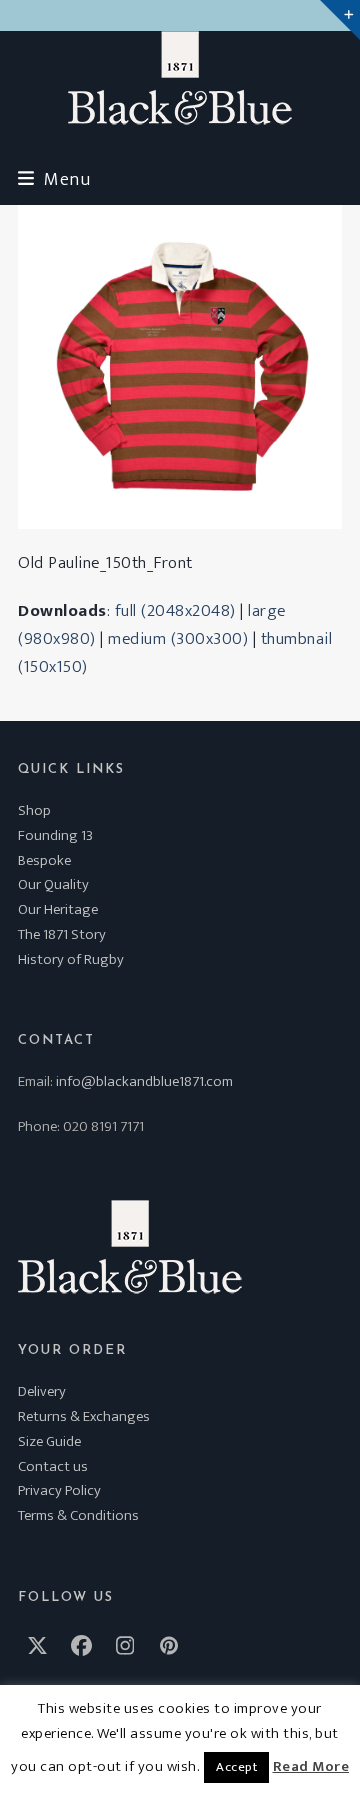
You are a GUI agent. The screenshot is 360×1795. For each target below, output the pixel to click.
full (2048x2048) (175, 611)
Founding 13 (55, 835)
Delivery (42, 1391)
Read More (311, 1767)
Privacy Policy (59, 1490)
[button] (54, 179)
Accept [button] (236, 1767)
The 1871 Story (62, 934)
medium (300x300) (178, 639)
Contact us (53, 1466)
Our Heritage (58, 909)
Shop (34, 810)
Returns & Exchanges (84, 1416)
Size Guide (49, 1441)
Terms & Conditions (78, 1515)
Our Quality (53, 884)
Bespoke (44, 860)
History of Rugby (71, 959)
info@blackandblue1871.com (144, 1081)
